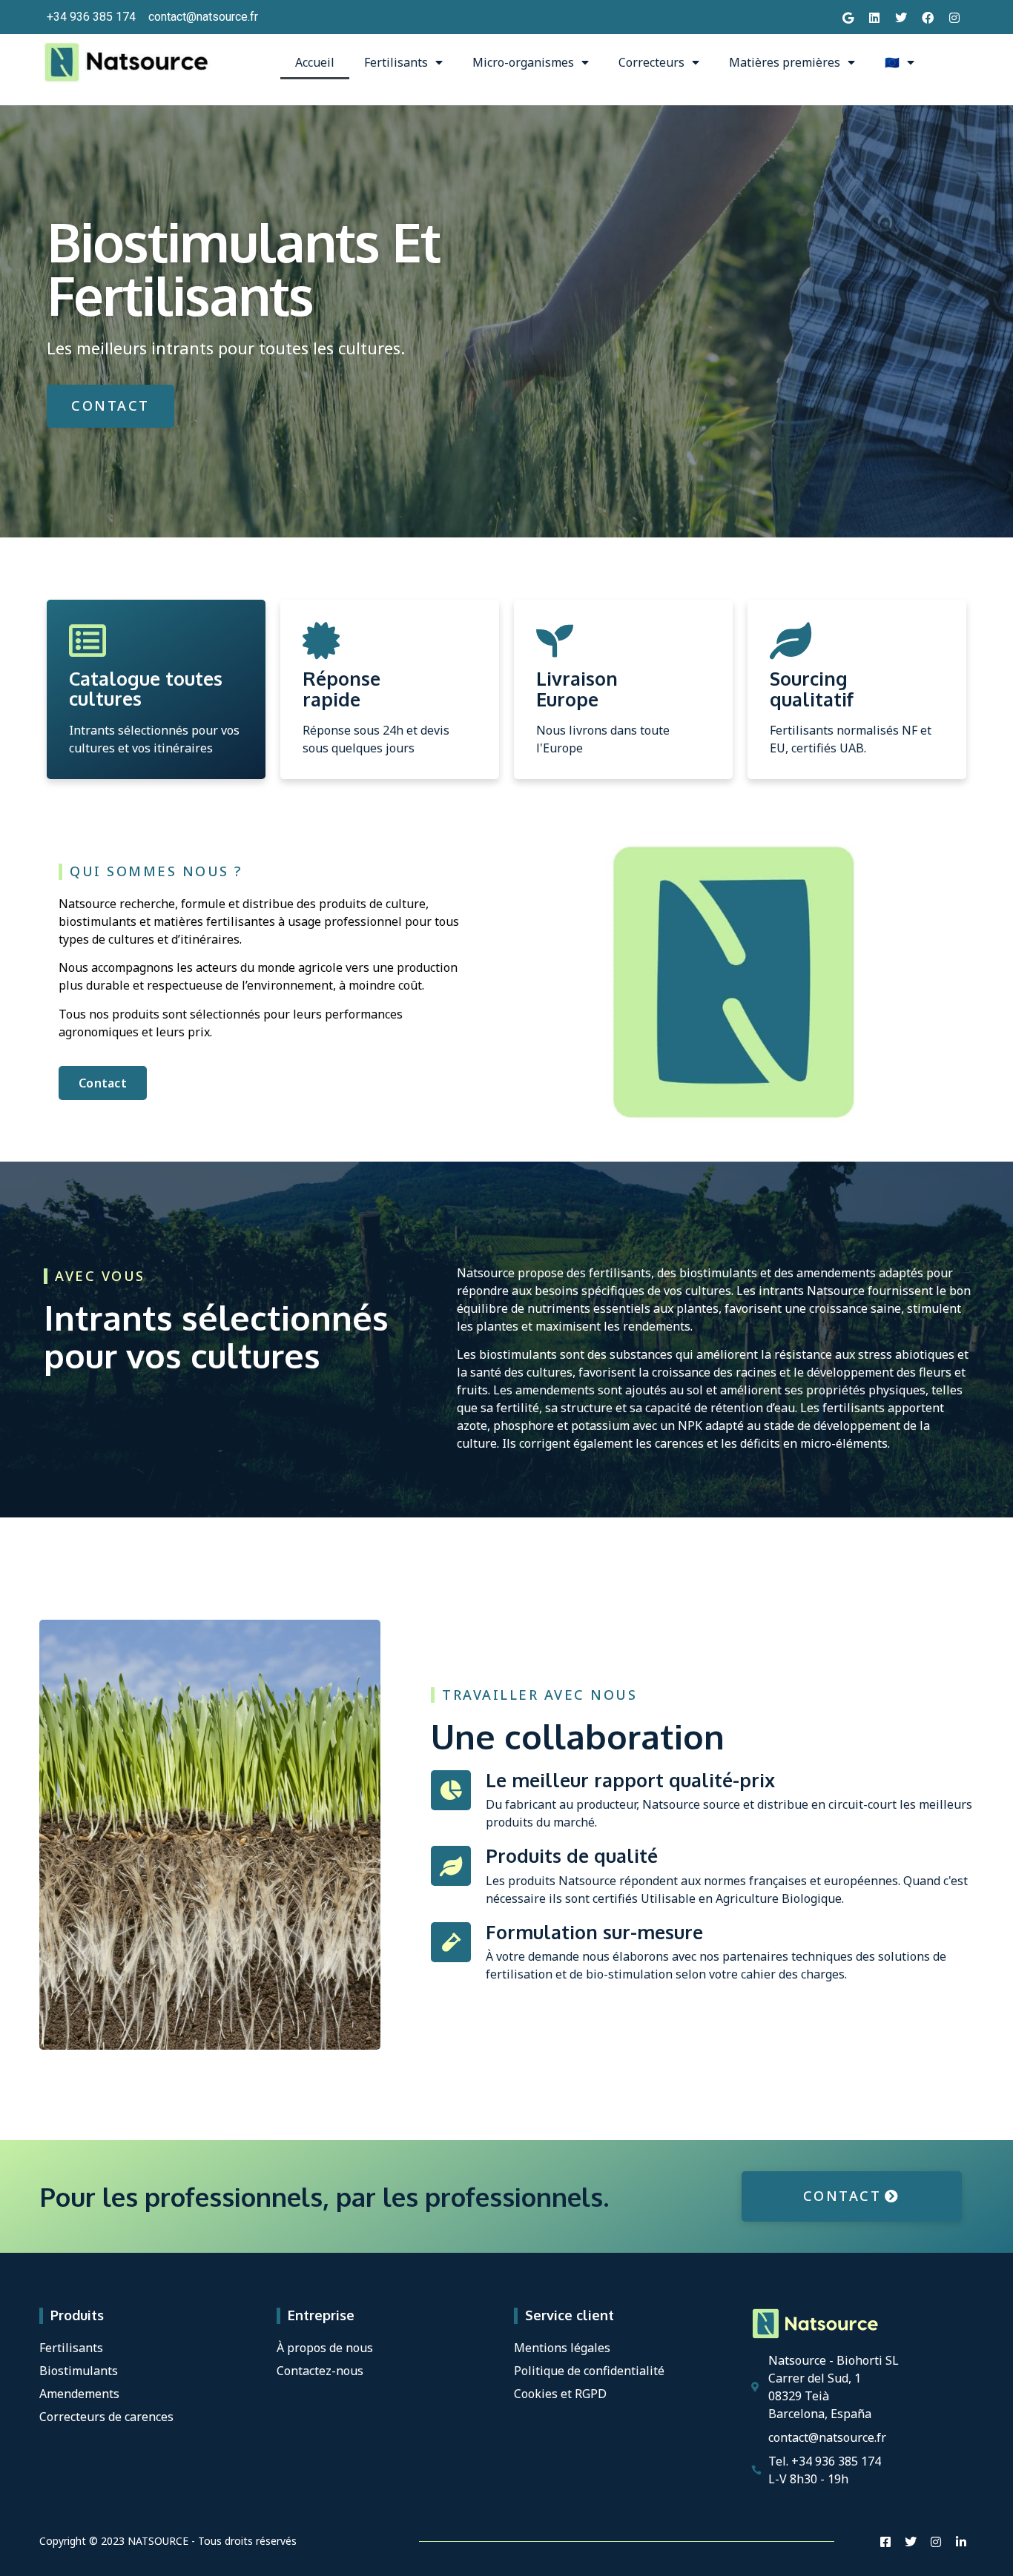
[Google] (848, 17)
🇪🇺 (892, 62)
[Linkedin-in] (961, 2542)
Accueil (315, 62)
